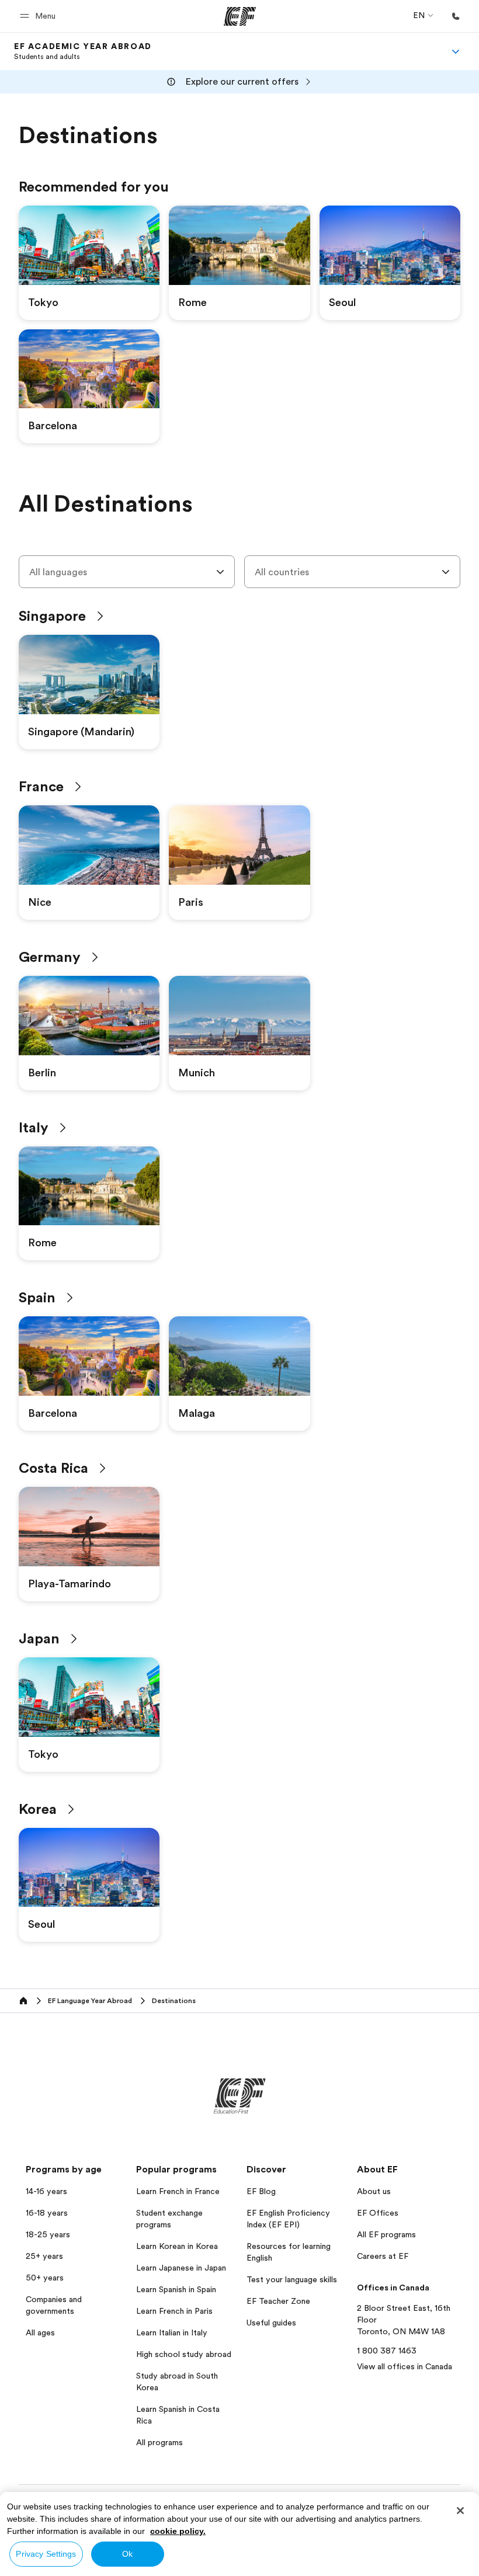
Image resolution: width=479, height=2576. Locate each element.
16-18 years (47, 2213)
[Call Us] (456, 16)
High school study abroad (184, 2354)
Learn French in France (178, 2191)
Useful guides (271, 2323)
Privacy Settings (46, 2554)
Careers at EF (383, 2256)
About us (374, 2191)
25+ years (44, 2256)
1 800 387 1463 (387, 2351)
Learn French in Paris (174, 2311)
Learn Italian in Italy (172, 2332)
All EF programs (386, 2234)
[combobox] (127, 572)
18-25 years (48, 2234)
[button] (39, 16)
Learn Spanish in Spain (176, 2289)
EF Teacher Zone (278, 2301)
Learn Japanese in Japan (181, 2268)
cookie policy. (178, 2531)
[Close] (460, 2511)
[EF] (240, 16)
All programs (159, 2442)
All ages (40, 2332)
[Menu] (456, 51)
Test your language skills (292, 2279)
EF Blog (261, 2191)
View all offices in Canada (405, 2366)
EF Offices (378, 2213)
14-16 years (46, 2191)
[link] (83, 51)
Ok (127, 2554)
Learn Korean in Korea (177, 2246)
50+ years (45, 2278)
